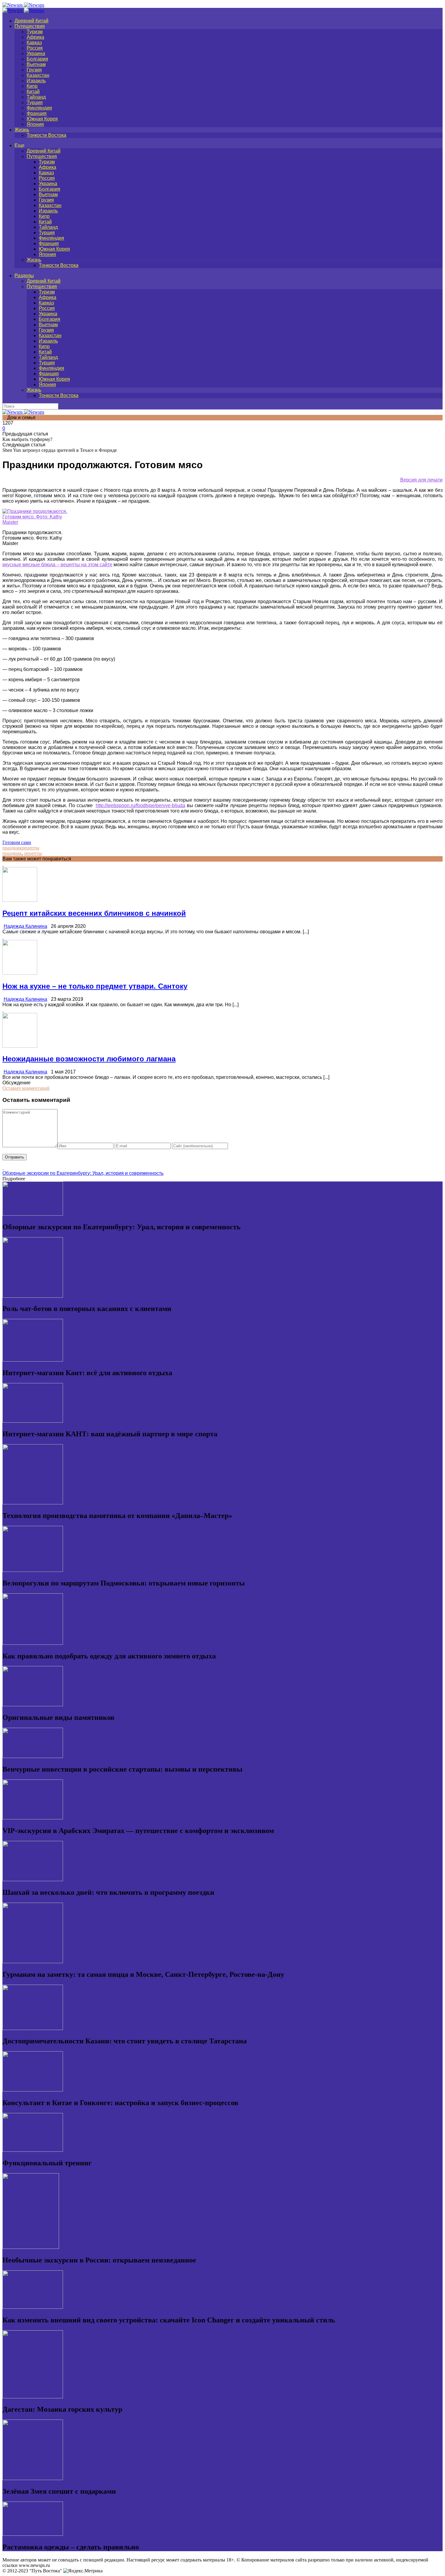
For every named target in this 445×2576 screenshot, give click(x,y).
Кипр (32, 86)
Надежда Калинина (25, 926)
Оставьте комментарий (26, 1088)
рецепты (31, 848)
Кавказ (34, 43)
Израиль (36, 81)
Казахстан (38, 75)
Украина (36, 53)
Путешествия (30, 26)
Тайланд (36, 97)
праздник (12, 848)
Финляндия (39, 108)
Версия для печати (421, 480)
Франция (37, 113)
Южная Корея (42, 119)
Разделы (24, 276)
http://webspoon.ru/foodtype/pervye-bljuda (140, 805)
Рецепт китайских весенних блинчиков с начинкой (94, 913)
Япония (35, 124)
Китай (33, 92)
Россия (35, 48)
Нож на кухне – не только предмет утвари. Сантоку (95, 986)
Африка (35, 37)
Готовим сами (17, 842)
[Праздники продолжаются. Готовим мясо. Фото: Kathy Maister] (37, 522)
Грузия (34, 70)
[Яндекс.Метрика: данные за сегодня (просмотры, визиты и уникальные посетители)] (83, 2571)
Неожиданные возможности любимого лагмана (89, 1059)
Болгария (37, 59)
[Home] (23, 10)
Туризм (35, 32)
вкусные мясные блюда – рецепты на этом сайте (57, 565)
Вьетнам (36, 64)
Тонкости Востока (46, 135)
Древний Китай (31, 21)
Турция (35, 102)
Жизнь (22, 130)
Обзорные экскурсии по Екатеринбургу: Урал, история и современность (83, 1173)
